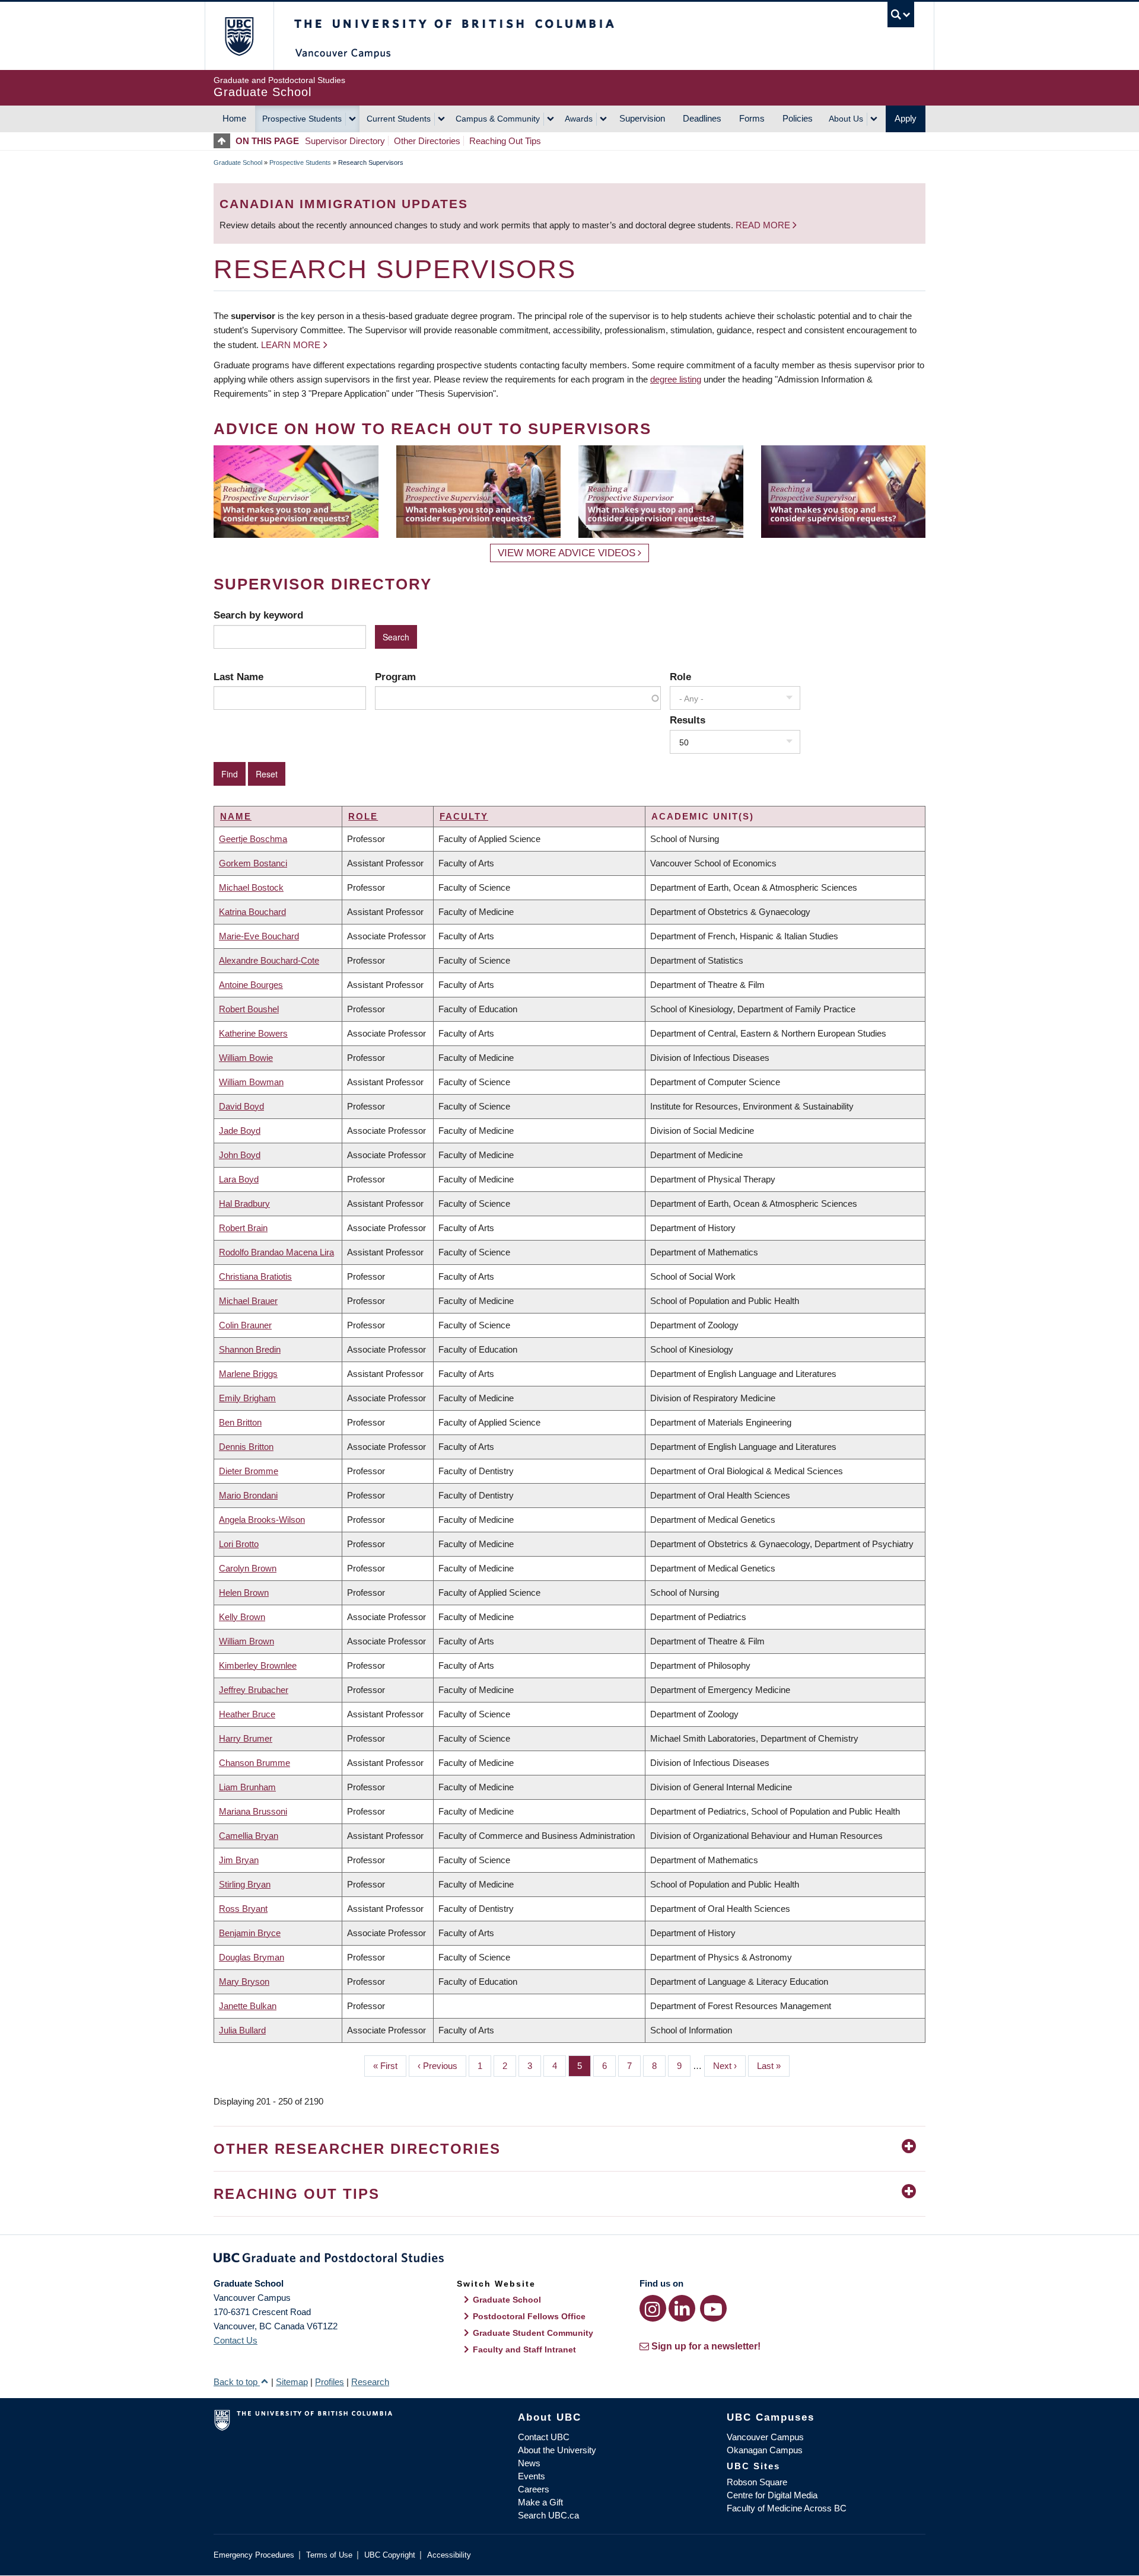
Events (532, 2476)
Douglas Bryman (252, 1957)
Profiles (330, 2382)
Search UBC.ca (548, 2515)
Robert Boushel (249, 1009)
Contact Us (236, 2340)
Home (234, 118)
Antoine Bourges (251, 985)
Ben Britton (240, 1422)
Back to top (237, 2382)
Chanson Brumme (254, 1763)
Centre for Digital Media (772, 2495)
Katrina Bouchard (252, 912)
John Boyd (240, 1155)
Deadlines (702, 118)
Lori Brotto (239, 1544)
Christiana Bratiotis (255, 1276)
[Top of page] (225, 141)
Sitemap (292, 2382)
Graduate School (238, 162)
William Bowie (246, 1058)
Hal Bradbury (244, 1203)
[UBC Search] (901, 15)
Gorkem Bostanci (253, 863)
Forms (752, 118)
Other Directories (427, 141)
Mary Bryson (244, 1982)
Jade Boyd (240, 1131)
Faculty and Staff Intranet (524, 2349)
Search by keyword (258, 615)
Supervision (642, 118)
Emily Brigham (247, 1398)
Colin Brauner (245, 1325)
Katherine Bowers (253, 1033)
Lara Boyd (239, 1179)
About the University (557, 2450)
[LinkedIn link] (682, 2308)
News (529, 2463)
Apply (906, 118)
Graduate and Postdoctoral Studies (569, 2260)
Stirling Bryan (245, 1884)
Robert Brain (243, 1228)
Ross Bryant (243, 1909)
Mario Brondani (248, 1495)
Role (680, 677)
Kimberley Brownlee (258, 1665)
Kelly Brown (242, 1617)
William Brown (246, 1641)
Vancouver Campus (765, 2437)
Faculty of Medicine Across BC (787, 2508)
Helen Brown (244, 1593)
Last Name (238, 677)
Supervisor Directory (345, 141)
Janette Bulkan (248, 2006)
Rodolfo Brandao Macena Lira (276, 1252)
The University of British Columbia (239, 36)
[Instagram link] (653, 2308)
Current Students (399, 119)
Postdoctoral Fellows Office (529, 2316)
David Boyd (241, 1106)
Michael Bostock (251, 887)
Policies (798, 118)
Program (395, 677)
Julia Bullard (242, 2030)
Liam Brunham (247, 1787)
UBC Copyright (390, 2555)
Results (688, 720)
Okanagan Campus (765, 2450)
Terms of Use (329, 2555)
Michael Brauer (248, 1301)
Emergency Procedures (254, 2555)
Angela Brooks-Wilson (262, 1520)
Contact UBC (544, 2437)
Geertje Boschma (253, 839)
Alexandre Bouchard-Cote (269, 960)
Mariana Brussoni (253, 1811)
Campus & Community (498, 119)
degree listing (676, 379)
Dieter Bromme (249, 1471)
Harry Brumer (246, 1738)
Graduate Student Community (533, 2333)
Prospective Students (302, 119)
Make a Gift (540, 2502)
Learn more (291, 345)
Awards (579, 119)
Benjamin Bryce (250, 1933)
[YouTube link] (713, 2308)
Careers (534, 2489)
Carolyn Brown (248, 1568)
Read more (764, 225)
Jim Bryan (239, 1860)
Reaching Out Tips (505, 141)
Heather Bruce (247, 1714)
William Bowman (251, 1082)
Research (370, 2382)
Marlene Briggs (248, 1374)
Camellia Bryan (249, 1836)
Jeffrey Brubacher (254, 1690)
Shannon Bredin (250, 1349)
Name (236, 816)
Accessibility (449, 2555)
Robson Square (757, 2482)
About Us (846, 119)
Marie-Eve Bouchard (259, 936)
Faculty (464, 816)
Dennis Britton (246, 1447)
